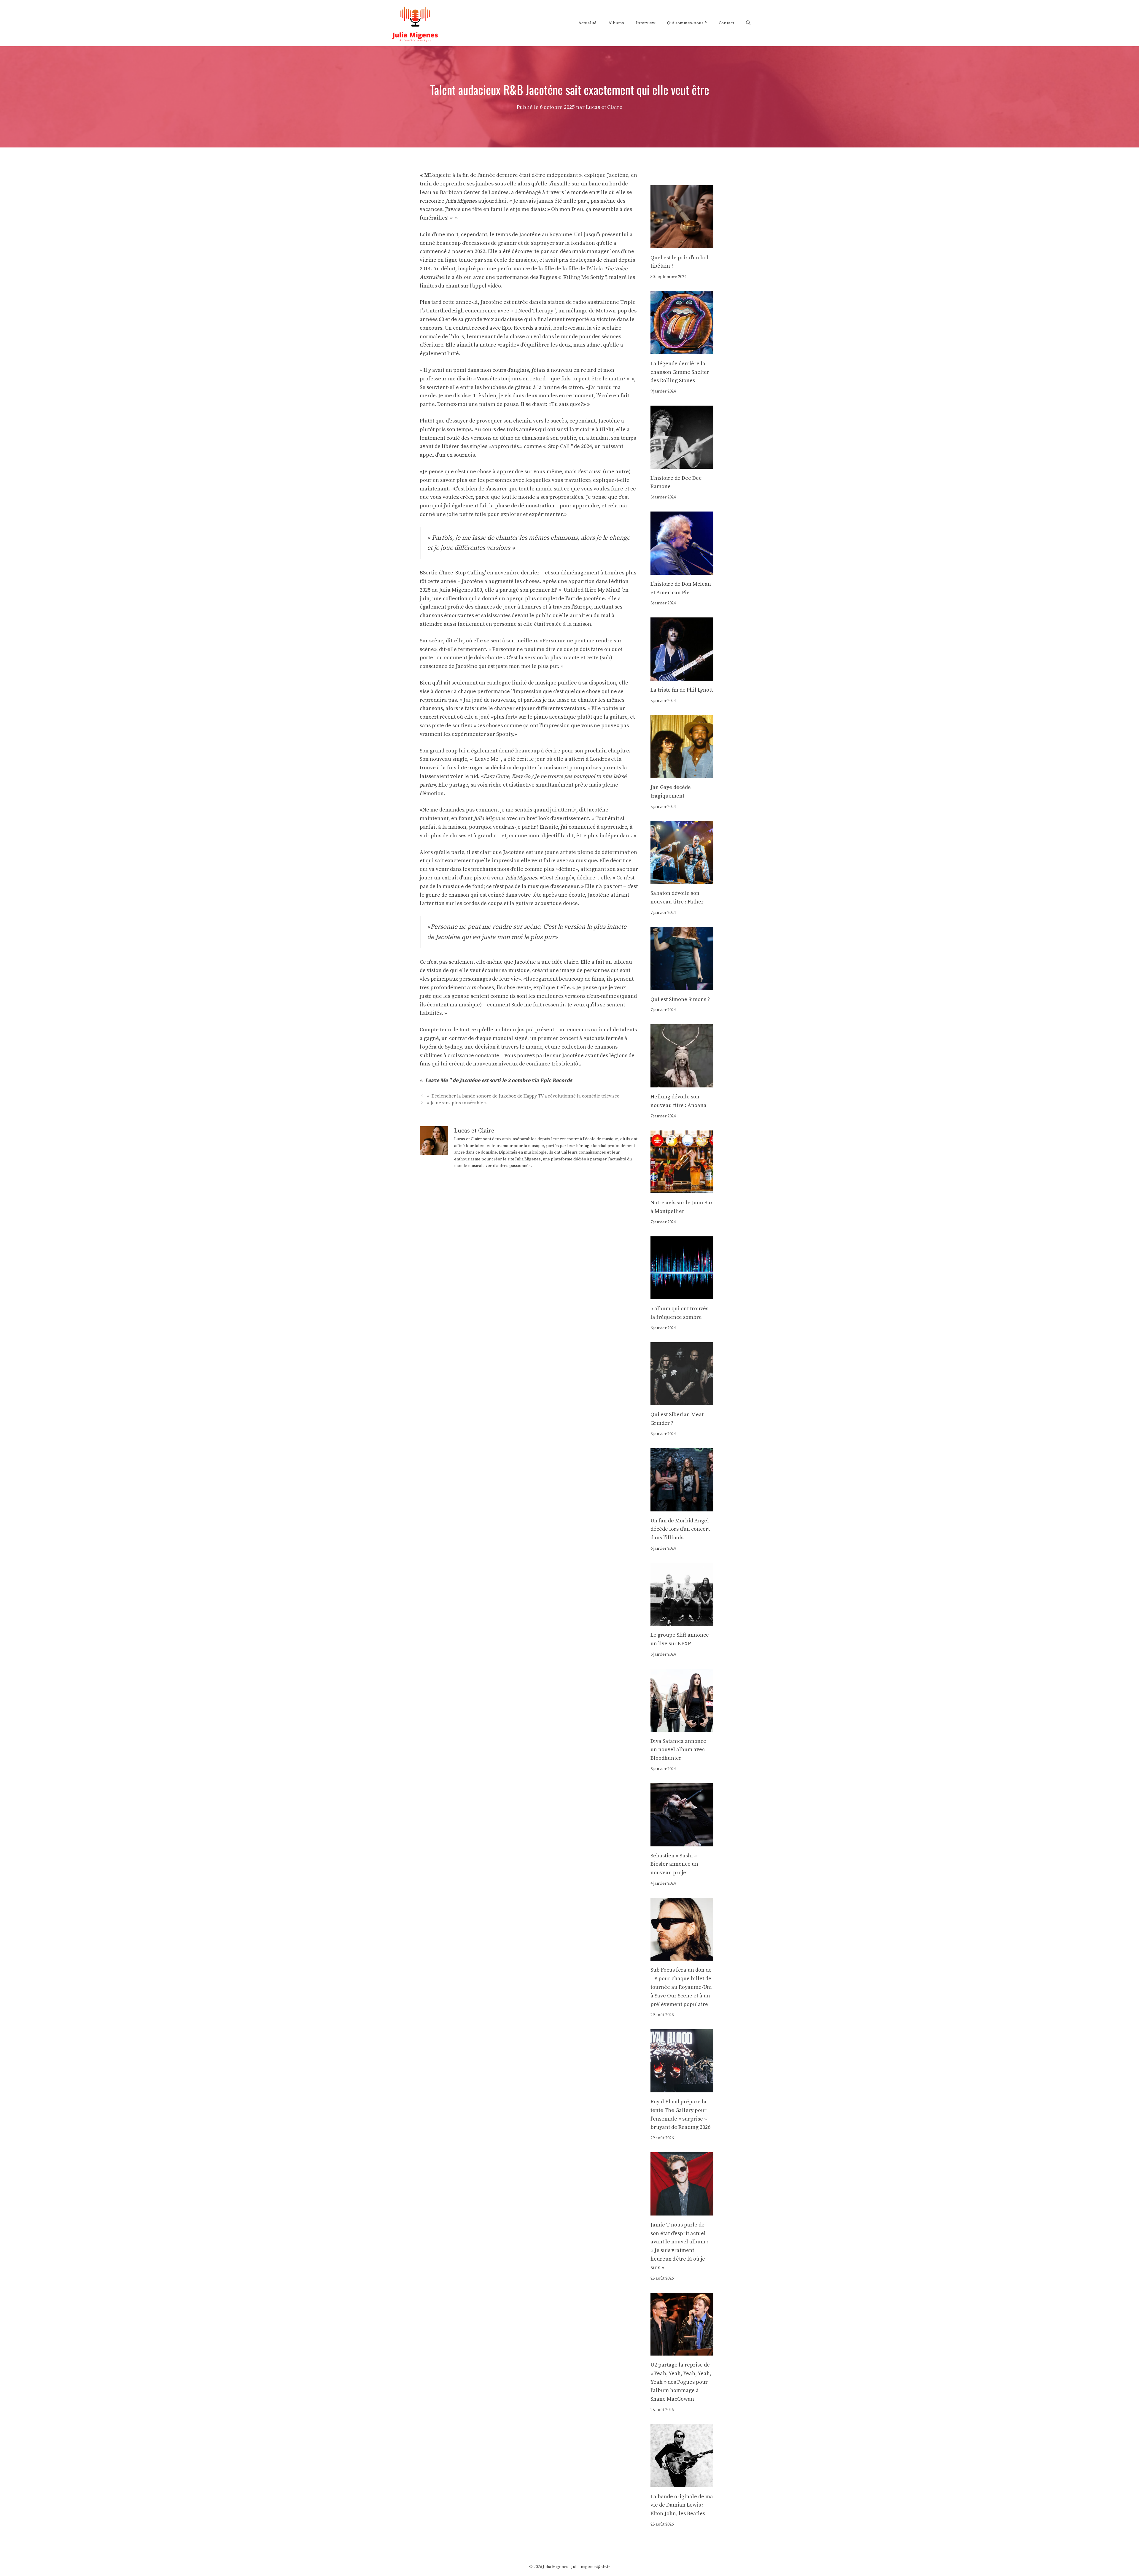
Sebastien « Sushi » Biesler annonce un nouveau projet (674, 1864)
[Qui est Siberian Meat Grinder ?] (682, 1401)
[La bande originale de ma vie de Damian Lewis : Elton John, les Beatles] (682, 2483)
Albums (616, 23)
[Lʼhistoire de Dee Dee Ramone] (682, 464)
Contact (726, 23)
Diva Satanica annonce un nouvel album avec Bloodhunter (678, 1750)
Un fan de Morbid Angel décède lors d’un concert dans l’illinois (680, 1529)
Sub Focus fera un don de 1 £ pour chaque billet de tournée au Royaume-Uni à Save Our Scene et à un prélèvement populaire (681, 1987)
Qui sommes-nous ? (687, 23)
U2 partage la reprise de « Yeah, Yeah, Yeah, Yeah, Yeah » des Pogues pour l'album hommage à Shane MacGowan (681, 2382)
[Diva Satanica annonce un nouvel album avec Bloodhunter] (682, 1727)
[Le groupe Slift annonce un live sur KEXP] (682, 1621)
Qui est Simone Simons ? (680, 999)
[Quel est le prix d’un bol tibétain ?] (682, 244)
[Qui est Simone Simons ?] (682, 986)
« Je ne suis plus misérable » (457, 1103)
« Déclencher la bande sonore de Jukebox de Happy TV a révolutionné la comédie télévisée (523, 1096)
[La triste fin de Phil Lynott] (682, 676)
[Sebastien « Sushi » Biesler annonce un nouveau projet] (682, 1842)
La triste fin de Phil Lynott (682, 690)
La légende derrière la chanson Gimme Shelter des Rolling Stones (680, 372)
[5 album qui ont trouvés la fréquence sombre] (682, 1295)
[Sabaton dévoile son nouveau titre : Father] (682, 880)
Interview (646, 23)
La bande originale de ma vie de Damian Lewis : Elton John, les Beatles (682, 2505)
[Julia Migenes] (415, 23)
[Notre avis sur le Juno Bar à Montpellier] (682, 1189)
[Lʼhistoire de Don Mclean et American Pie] (682, 570)
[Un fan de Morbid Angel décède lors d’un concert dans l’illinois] (682, 1507)
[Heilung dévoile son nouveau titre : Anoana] (682, 1083)
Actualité (587, 23)
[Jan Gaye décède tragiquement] (682, 774)
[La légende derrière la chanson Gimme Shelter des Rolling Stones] (682, 350)
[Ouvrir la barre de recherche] (748, 23)
